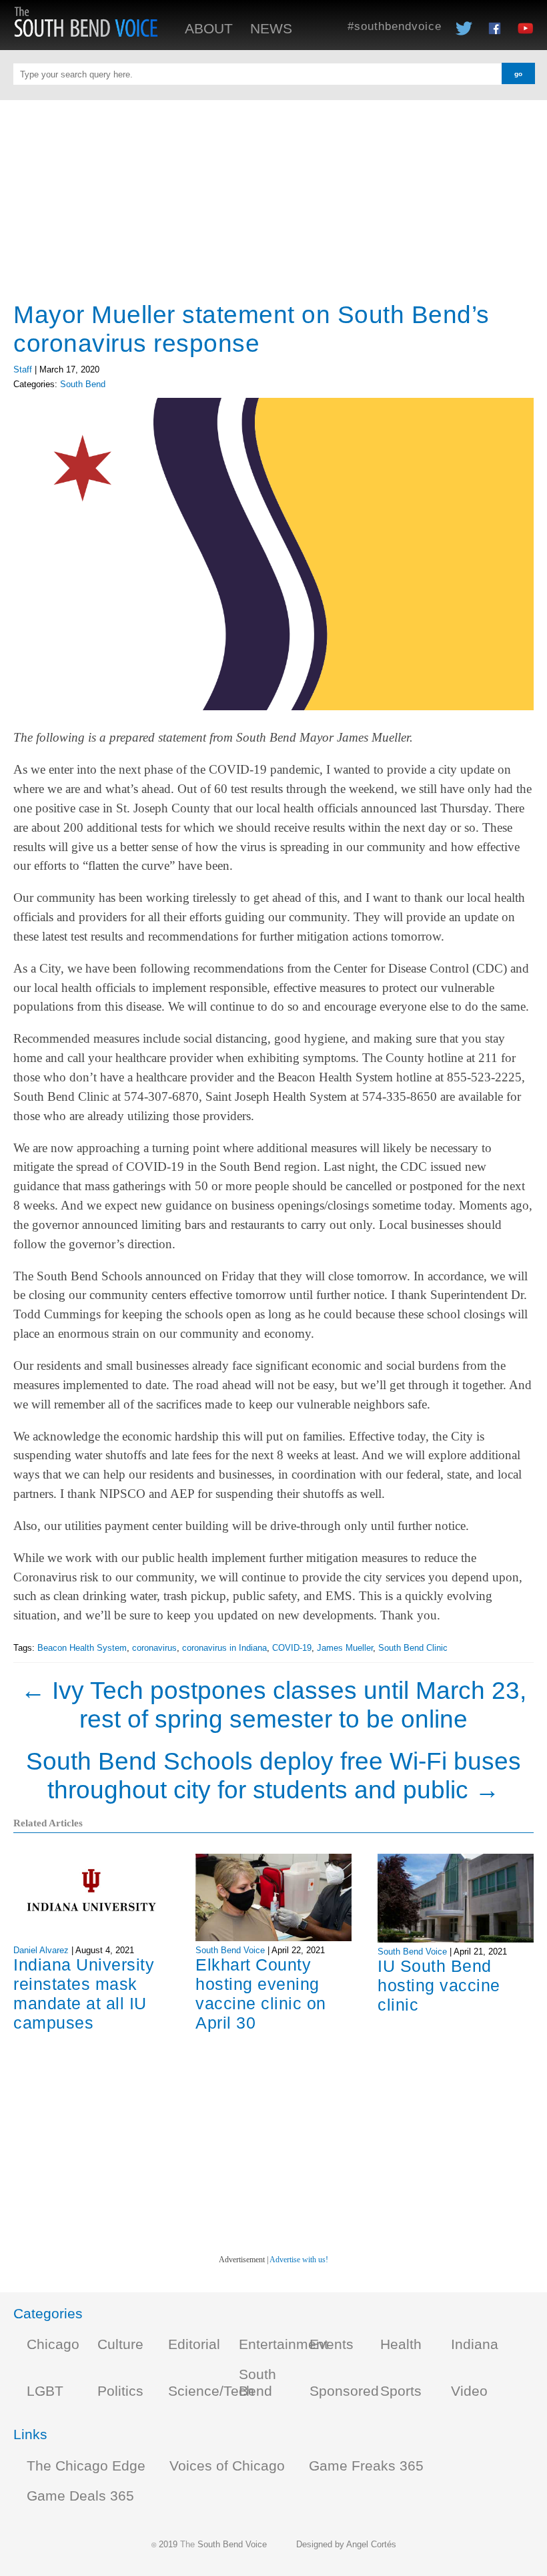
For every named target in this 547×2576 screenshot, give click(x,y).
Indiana (475, 2344)
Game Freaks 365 (366, 2466)
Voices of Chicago (227, 2466)
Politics (120, 2391)
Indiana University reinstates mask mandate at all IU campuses (84, 1994)
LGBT (45, 2391)
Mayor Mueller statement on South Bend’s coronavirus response (251, 329)
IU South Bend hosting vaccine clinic (439, 1985)
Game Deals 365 (80, 2496)
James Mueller (345, 1648)
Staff (23, 369)
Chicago (53, 2344)
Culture (120, 2344)
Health (401, 2344)
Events (332, 2344)
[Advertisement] (273, 194)
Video (469, 2391)
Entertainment (284, 2344)
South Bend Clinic (413, 1648)
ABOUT (209, 29)
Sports (401, 2391)
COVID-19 (292, 1648)
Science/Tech (211, 2391)
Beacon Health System (82, 1648)
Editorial (194, 2344)
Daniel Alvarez (41, 1950)
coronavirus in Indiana (224, 1648)
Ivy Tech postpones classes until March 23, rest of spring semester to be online (273, 1705)
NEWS (271, 29)
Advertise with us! (299, 2260)
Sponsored (344, 2391)
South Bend (83, 384)
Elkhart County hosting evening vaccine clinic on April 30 (261, 1994)
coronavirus (154, 1648)
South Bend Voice (230, 1950)
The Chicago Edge (86, 2466)
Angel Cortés (371, 2544)
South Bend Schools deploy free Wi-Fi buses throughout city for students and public (273, 1775)
